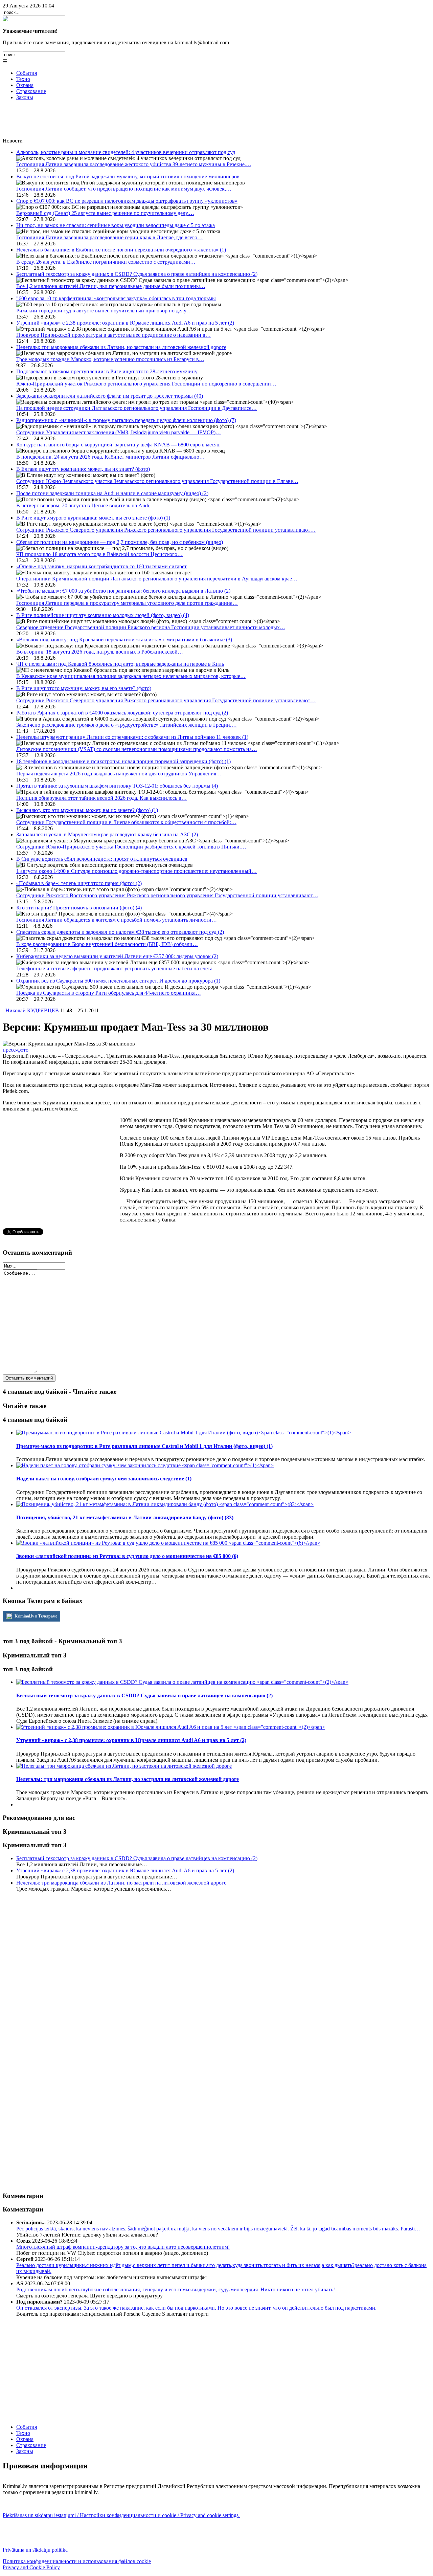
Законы (25, 97)
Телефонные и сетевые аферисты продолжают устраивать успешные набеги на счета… (117, 968)
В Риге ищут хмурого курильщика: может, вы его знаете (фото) (93, 518)
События (27, 73)
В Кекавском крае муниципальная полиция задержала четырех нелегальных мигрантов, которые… (131, 676)
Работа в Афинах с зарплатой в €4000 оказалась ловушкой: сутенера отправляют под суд (122, 713)
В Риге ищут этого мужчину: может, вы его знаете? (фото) (84, 688)
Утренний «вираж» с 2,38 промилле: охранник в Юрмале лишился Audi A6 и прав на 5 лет (125, 323)
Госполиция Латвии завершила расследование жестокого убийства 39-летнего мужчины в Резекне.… (134, 164)
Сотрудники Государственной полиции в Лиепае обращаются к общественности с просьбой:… (126, 822)
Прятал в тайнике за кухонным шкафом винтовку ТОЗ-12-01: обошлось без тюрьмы (117, 786)
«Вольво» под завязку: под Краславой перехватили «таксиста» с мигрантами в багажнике (124, 640)
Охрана (25, 85)
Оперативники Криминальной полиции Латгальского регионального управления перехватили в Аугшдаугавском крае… (157, 579)
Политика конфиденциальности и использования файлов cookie (77, 2561)
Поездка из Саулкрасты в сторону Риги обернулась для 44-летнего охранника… (109, 993)
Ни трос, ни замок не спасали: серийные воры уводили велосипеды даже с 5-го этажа (116, 225)
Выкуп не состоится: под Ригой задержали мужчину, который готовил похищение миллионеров (128, 177)
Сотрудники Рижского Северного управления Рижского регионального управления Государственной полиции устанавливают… (166, 530)
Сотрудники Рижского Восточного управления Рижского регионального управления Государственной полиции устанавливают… (167, 895)
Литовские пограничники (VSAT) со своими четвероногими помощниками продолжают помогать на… (137, 749)
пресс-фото (16, 1050)
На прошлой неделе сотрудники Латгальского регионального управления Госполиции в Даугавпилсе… (136, 408)
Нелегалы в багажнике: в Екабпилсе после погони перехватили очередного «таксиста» (121, 250)
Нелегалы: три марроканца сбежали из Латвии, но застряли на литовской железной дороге (121, 347)
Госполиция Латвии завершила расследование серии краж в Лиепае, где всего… (109, 237)
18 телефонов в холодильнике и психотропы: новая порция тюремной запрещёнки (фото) (123, 761)
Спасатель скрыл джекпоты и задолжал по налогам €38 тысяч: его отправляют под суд (120, 932)
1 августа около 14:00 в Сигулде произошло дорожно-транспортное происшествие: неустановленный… (136, 871)
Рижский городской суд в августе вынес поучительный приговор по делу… (104, 311)
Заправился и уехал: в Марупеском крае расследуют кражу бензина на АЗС (107, 834)
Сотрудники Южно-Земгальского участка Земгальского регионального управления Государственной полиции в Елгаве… (157, 481)
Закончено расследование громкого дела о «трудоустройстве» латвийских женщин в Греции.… (127, 725)
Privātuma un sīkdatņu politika (36, 2550)
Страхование (31, 91)
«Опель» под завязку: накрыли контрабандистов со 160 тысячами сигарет (101, 566)
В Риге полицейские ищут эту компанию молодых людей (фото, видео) (103, 615)
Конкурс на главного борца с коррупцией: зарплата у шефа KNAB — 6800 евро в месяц (118, 445)
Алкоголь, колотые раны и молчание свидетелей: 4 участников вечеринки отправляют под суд (126, 152)
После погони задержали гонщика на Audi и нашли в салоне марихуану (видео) (112, 493)
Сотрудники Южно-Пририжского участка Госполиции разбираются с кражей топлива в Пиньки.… (131, 847)
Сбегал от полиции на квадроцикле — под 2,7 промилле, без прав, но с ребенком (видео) (120, 542)
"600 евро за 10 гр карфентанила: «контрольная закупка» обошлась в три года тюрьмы (116, 298)
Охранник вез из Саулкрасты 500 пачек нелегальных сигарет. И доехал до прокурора (118, 981)
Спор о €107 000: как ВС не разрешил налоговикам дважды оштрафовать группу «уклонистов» (127, 201)
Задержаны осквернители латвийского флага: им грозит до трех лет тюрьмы (110, 396)
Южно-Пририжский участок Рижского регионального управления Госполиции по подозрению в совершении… (146, 384)
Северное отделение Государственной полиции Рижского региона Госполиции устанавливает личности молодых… (151, 627)
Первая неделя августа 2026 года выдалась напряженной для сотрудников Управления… (119, 774)
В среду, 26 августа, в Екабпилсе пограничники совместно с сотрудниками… (106, 262)
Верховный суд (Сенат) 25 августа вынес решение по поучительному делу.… (105, 213)
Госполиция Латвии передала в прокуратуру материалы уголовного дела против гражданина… (127, 603)
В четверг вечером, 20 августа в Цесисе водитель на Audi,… (86, 505)
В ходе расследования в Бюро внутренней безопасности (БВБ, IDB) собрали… (107, 944)
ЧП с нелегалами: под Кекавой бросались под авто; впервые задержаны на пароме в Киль (120, 664)
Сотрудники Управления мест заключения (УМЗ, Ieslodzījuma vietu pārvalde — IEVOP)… (119, 432)
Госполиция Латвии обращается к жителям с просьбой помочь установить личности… (117, 920)
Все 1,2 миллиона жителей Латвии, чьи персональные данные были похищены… (111, 286)
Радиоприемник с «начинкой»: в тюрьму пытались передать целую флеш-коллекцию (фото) (126, 420)
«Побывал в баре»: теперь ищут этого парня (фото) (79, 883)
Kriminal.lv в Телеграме (35, 1616)
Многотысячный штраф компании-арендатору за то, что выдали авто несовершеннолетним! (123, 2247)
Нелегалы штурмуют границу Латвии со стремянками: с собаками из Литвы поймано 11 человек (132, 737)
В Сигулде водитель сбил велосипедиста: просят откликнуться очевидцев (102, 859)
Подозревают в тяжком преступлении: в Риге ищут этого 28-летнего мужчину (107, 371)
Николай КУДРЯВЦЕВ (32, 1010)
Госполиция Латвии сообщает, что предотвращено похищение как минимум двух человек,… (124, 189)
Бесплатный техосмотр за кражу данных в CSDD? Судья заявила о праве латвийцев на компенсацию (137, 274)
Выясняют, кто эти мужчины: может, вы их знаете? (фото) (87, 810)
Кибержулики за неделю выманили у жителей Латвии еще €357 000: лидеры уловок (117, 956)
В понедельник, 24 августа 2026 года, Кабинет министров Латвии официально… (110, 457)
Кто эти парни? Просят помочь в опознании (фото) (79, 908)
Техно (23, 79)
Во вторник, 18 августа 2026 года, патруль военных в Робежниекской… (100, 652)
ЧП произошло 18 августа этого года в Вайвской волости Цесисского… (99, 554)
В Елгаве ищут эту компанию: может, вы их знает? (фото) (83, 469)
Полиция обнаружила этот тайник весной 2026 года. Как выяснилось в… (101, 798)
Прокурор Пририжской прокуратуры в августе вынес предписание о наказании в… (113, 335)
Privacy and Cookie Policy (31, 2567)
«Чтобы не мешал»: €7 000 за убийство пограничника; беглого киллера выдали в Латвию (123, 591)
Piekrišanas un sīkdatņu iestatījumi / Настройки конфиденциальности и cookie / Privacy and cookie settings (121, 2515)
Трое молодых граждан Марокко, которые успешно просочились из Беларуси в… (110, 359)
